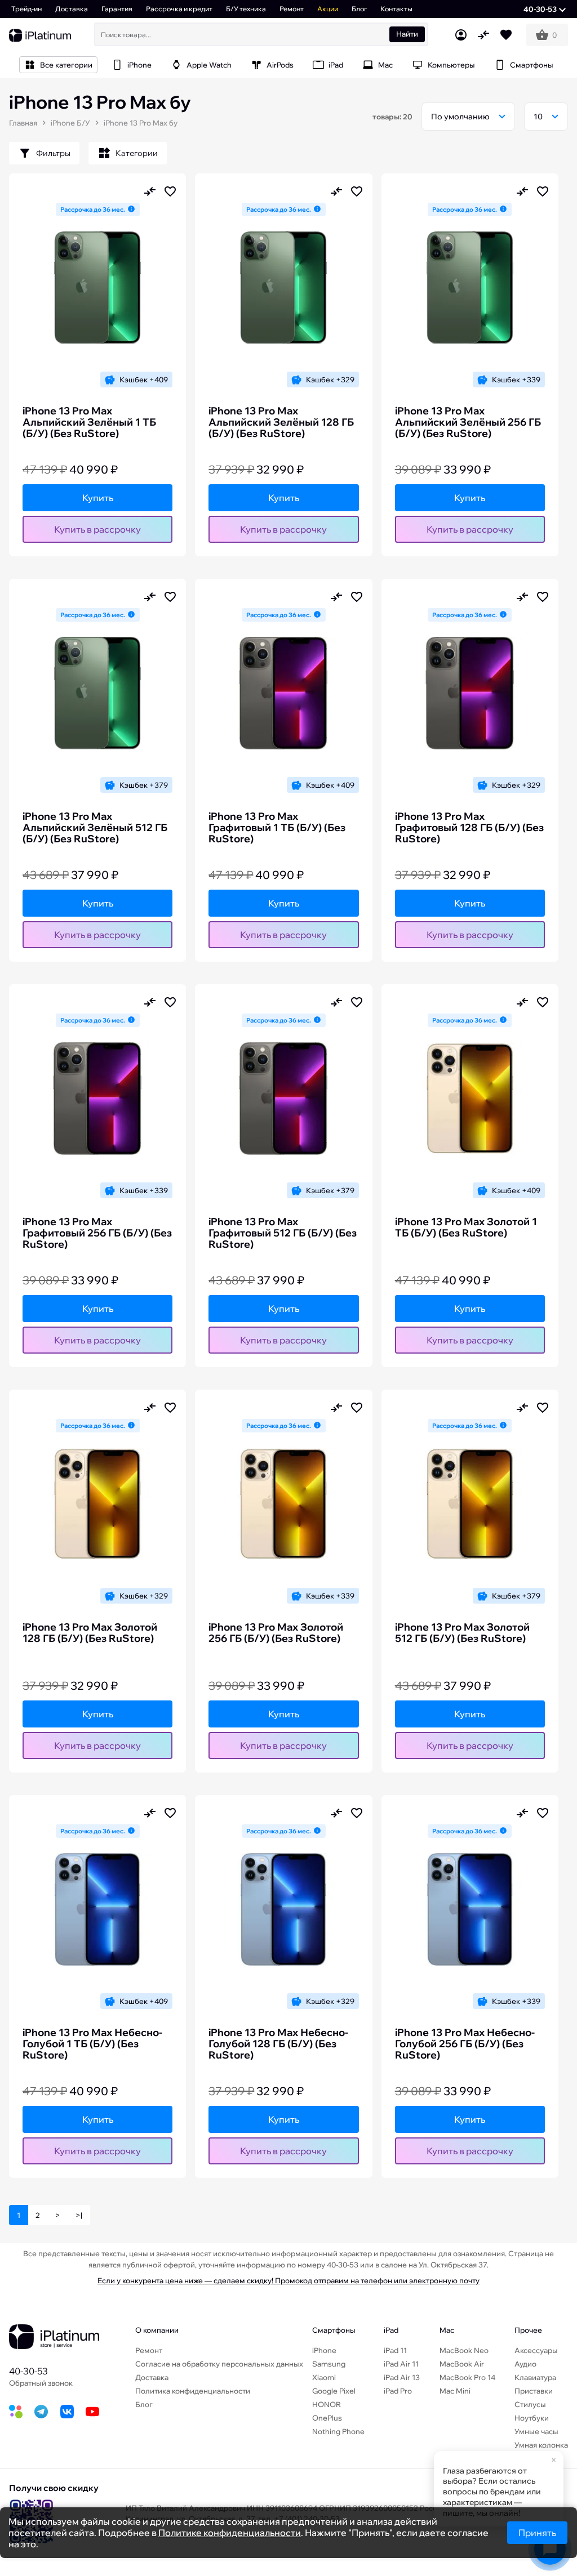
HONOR (327, 2404)
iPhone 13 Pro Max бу (141, 123)
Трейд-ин (26, 9)
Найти (407, 34)
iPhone (324, 2350)
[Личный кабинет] (461, 35)
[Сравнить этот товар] (150, 191)
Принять (537, 2533)
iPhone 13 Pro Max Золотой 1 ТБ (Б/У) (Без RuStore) (466, 1227)
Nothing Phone (338, 2431)
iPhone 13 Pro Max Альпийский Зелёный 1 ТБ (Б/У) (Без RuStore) (89, 422)
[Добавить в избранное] (170, 191)
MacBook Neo (464, 2350)
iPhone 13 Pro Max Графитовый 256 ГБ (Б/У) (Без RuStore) (97, 1233)
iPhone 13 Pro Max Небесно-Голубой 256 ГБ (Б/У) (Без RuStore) (465, 2044)
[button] (545, 9)
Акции (328, 9)
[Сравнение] (483, 35)
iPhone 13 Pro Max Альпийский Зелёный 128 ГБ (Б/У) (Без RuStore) (281, 422)
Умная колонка (541, 2445)
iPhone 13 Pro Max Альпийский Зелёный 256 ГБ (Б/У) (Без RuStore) (468, 422)
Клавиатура (535, 2377)
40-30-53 (28, 2371)
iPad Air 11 (401, 2364)
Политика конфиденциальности (193, 2391)
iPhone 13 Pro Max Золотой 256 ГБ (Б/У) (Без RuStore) (276, 1633)
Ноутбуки (532, 2418)
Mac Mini (455, 2391)
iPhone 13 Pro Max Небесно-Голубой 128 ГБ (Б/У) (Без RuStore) (278, 2044)
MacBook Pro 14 (467, 2377)
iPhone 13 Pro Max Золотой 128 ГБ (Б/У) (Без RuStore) (90, 1633)
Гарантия (117, 9)
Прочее (528, 2330)
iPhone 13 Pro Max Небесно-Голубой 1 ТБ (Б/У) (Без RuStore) (92, 2044)
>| (79, 2215)
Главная (23, 123)
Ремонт (292, 9)
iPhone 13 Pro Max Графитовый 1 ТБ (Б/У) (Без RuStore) (277, 828)
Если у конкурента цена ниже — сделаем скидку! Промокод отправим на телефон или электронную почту (288, 2280)
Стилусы (530, 2404)
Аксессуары (536, 2350)
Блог (359, 9)
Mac (447, 2330)
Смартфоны (334, 2330)
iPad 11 (395, 2350)
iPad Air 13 (402, 2377)
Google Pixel (334, 2391)
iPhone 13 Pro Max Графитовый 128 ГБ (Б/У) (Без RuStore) (469, 828)
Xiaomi (324, 2377)
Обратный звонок (41, 2383)
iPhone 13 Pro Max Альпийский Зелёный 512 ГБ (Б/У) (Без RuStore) (95, 828)
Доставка (72, 9)
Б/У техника (246, 9)
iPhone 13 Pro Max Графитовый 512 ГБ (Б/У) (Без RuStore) (283, 1233)
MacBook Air (462, 2364)
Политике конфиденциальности (230, 2533)
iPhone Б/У (70, 123)
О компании (157, 2330)
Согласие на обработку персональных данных (219, 2364)
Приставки (534, 2391)
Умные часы (536, 2431)
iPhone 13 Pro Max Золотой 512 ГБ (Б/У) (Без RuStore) (462, 1633)
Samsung (329, 2364)
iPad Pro (398, 2391)
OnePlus (327, 2418)
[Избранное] (506, 35)
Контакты (396, 9)
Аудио (525, 2364)
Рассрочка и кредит (179, 9)
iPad (391, 2330)
